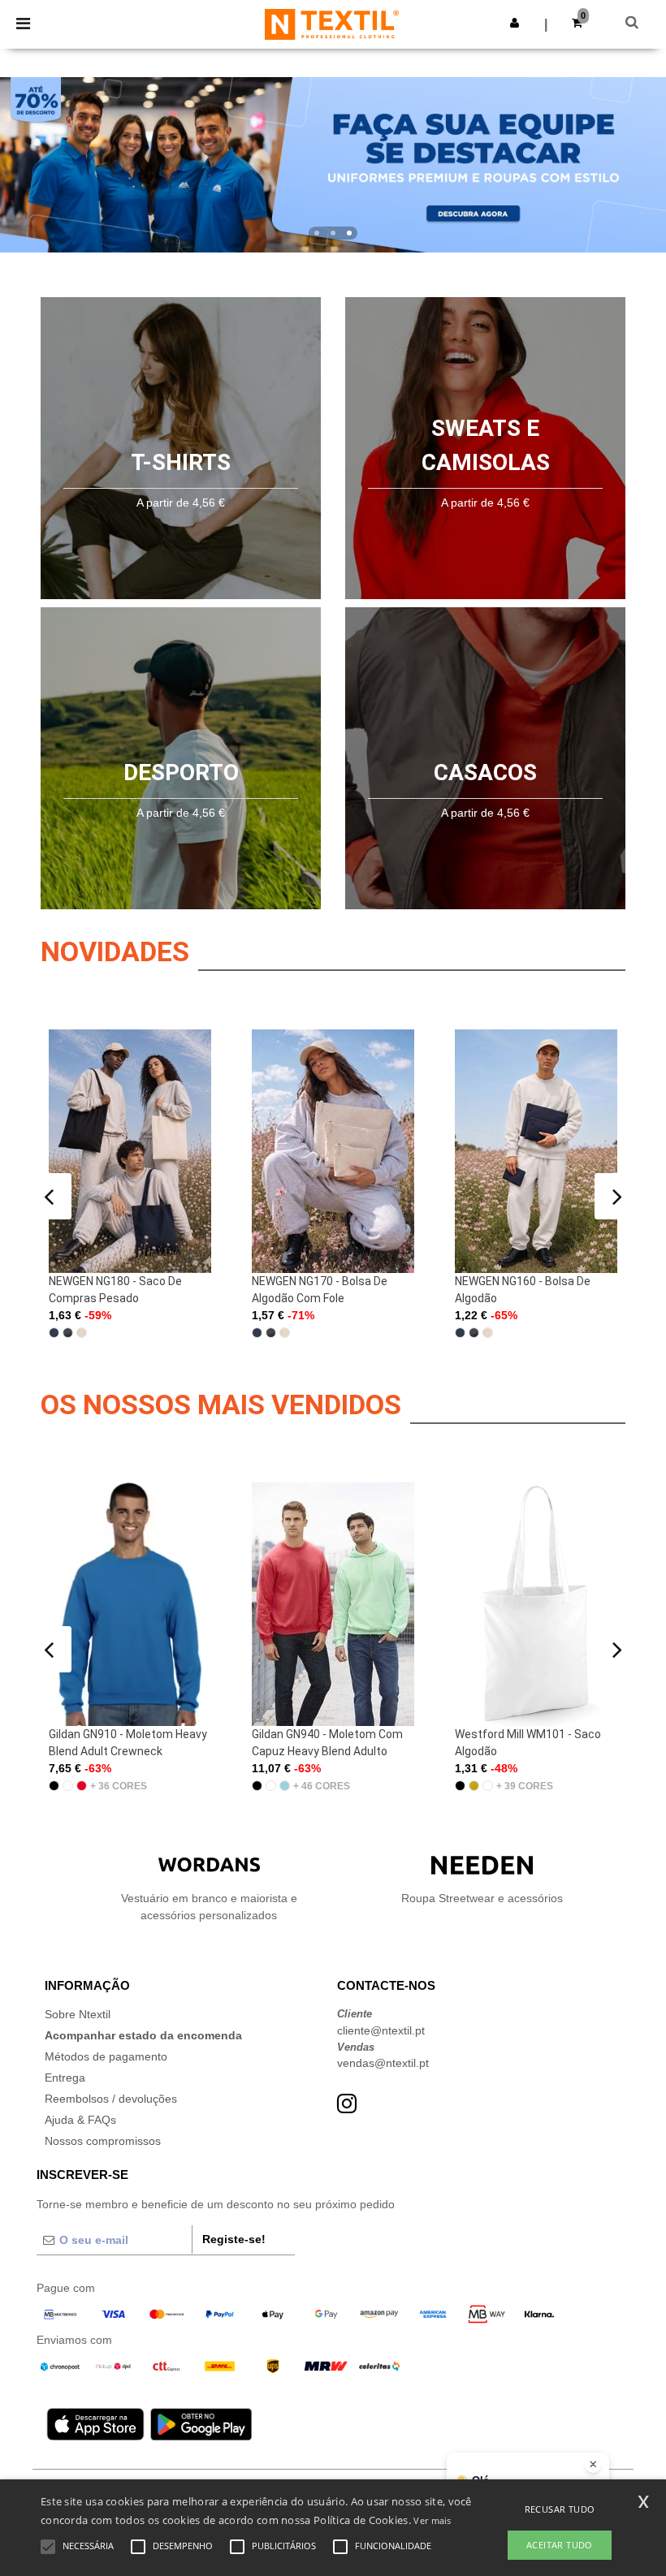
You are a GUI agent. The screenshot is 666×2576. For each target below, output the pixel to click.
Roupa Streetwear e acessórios (482, 1898)
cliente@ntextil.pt (381, 2030)
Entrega (65, 2078)
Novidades (115, 951)
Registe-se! (234, 2239)
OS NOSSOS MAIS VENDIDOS (221, 1405)
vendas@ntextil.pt (383, 2063)
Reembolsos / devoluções (111, 2099)
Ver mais (432, 2520)
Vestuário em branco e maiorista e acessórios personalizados (209, 1907)
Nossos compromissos (103, 2141)
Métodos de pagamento (106, 2056)
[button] (515, 23)
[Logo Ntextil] (332, 24)
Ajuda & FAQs (80, 2120)
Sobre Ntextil (78, 2014)
